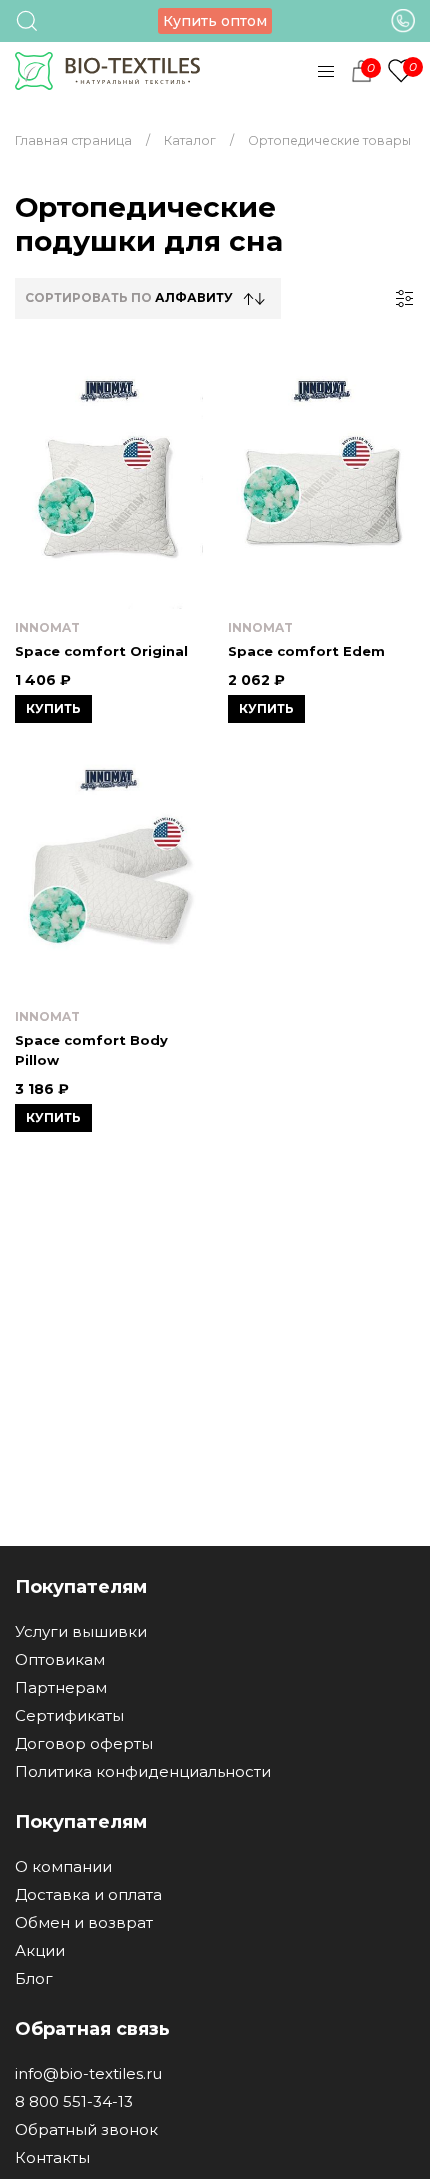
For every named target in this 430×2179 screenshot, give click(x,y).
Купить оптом (215, 21)
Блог (34, 1979)
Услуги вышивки (81, 1632)
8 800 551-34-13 (74, 2102)
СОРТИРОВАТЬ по (129, 298)
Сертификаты (69, 1716)
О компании (63, 1867)
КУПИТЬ (53, 708)
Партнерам (61, 1688)
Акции (40, 1951)
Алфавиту (194, 297)
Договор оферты (84, 1744)
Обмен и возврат (84, 1923)
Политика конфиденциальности (143, 1772)
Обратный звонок (86, 2130)
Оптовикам (60, 1660)
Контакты (52, 2158)
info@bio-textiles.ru (88, 2074)
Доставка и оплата (88, 1895)
